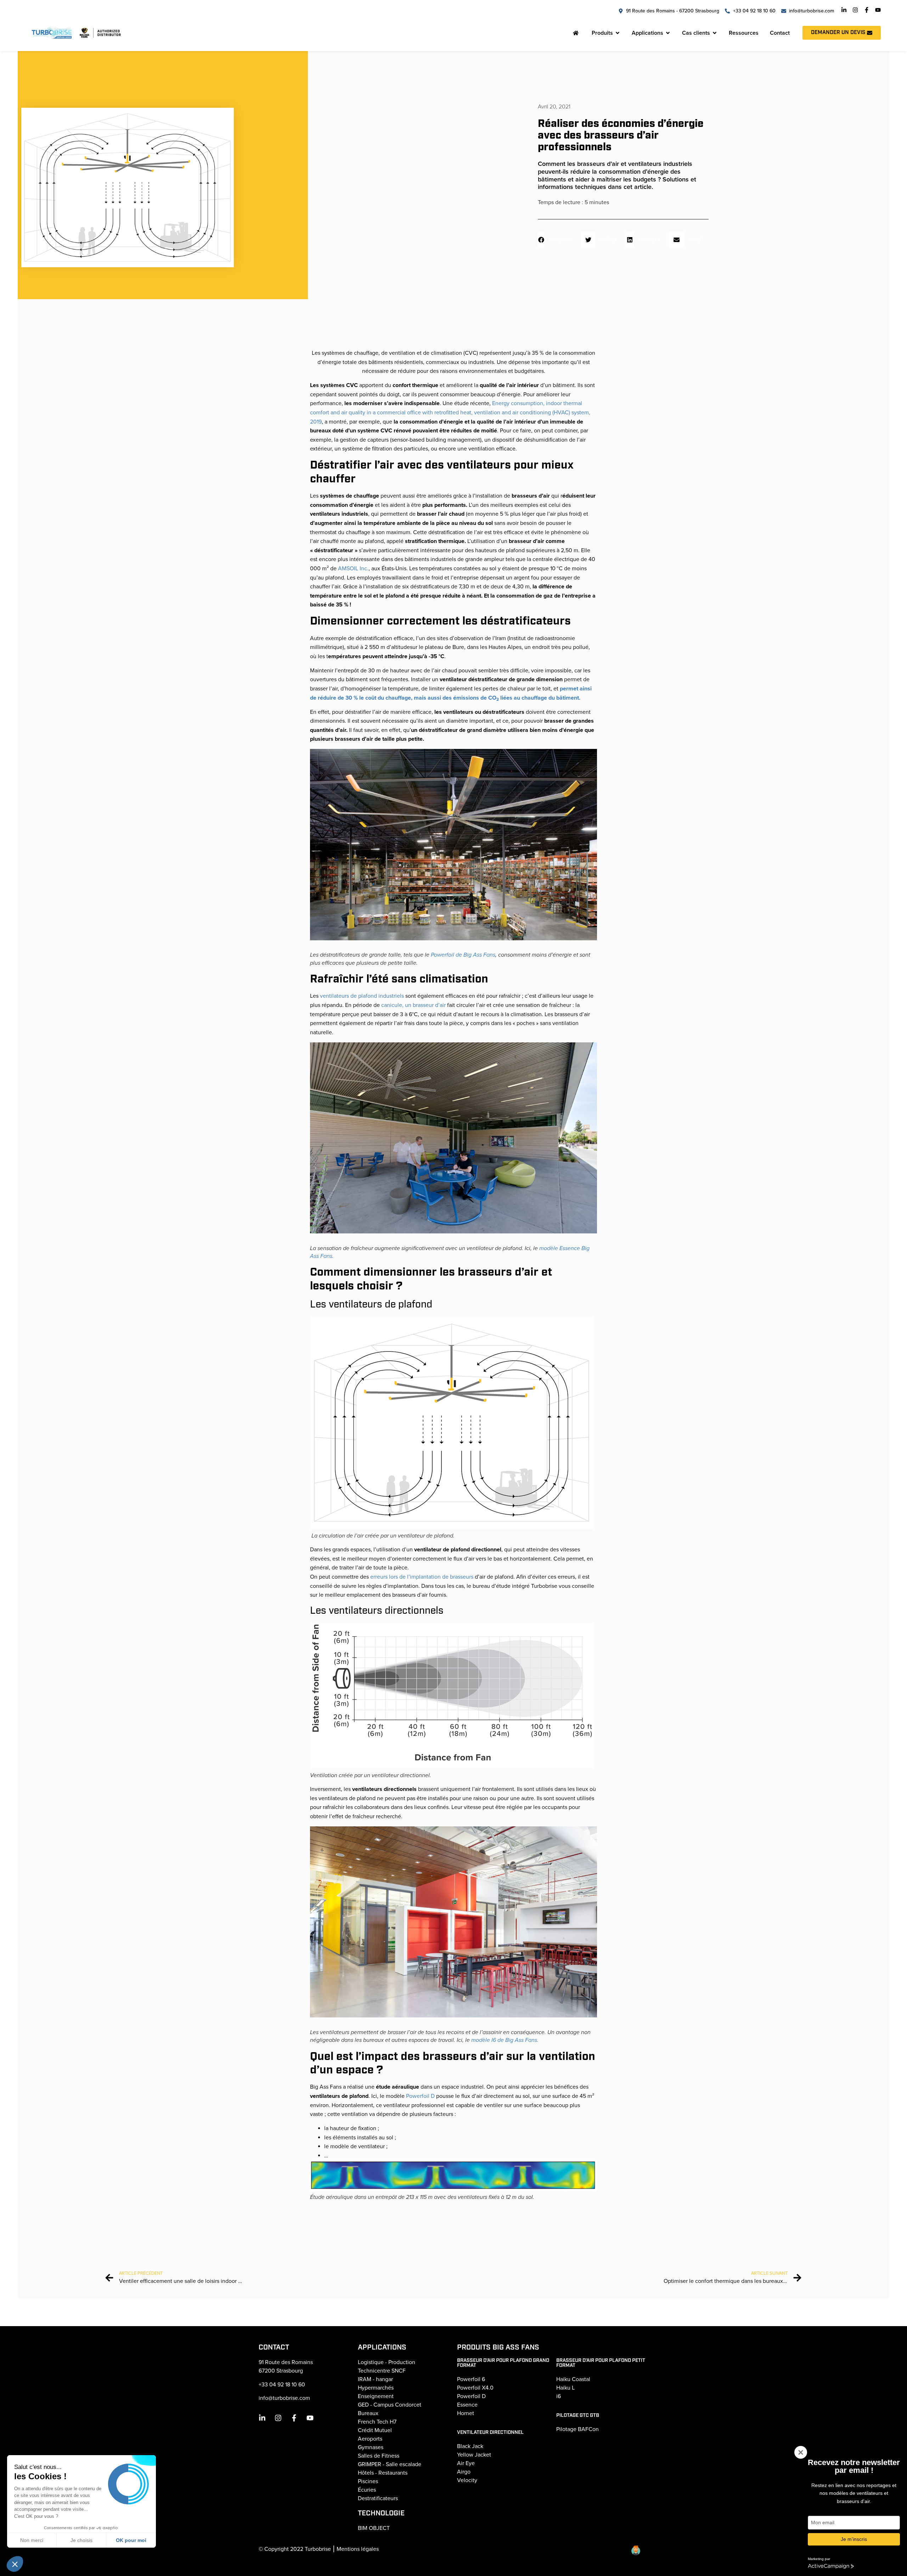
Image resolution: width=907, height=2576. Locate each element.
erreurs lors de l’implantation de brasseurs (422, 1577)
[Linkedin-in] (844, 10)
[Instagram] (855, 10)
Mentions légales (358, 2549)
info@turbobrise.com (284, 2398)
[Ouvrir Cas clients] (715, 33)
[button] (558, 240)
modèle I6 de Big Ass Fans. (505, 2040)
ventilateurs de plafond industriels (362, 996)
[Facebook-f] (867, 10)
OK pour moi (131, 2540)
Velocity (467, 2480)
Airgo (464, 2472)
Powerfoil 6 (471, 2379)
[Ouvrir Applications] (668, 33)
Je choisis (81, 2540)
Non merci (32, 2540)
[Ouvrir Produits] (618, 33)
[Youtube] (878, 10)
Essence (467, 2405)
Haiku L (565, 2388)
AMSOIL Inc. (353, 569)
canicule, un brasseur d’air (414, 1005)
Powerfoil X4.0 (475, 2388)
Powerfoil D (421, 2096)
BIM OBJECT (374, 2528)
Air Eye (466, 2463)
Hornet (466, 2413)
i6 (559, 2396)
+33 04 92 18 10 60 (282, 2385)
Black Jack (470, 2446)
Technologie (381, 2513)
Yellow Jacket (474, 2455)
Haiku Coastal (573, 2379)
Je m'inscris (854, 2539)
